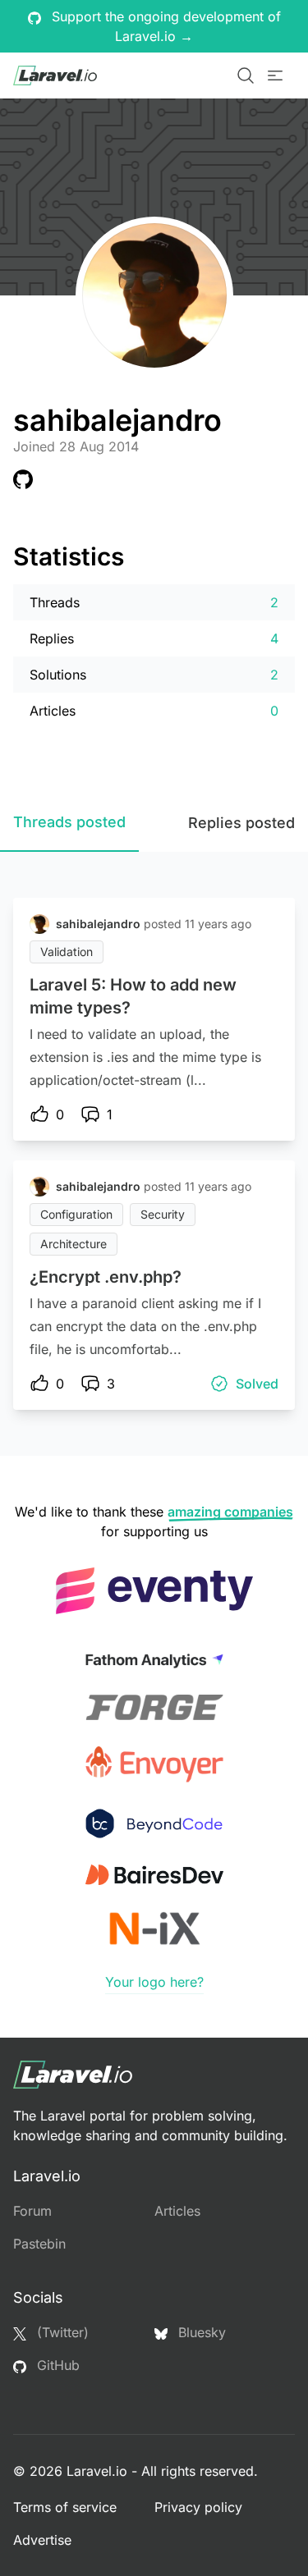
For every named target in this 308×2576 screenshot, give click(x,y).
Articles (177, 2211)
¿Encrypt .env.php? (106, 1277)
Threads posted (69, 822)
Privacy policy (198, 2507)
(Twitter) (61, 2332)
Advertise (42, 2540)
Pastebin (39, 2244)
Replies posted (241, 823)
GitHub (56, 2365)
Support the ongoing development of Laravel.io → (164, 26)
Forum (32, 2211)
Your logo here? (154, 1982)
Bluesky (200, 2332)
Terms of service (65, 2507)
